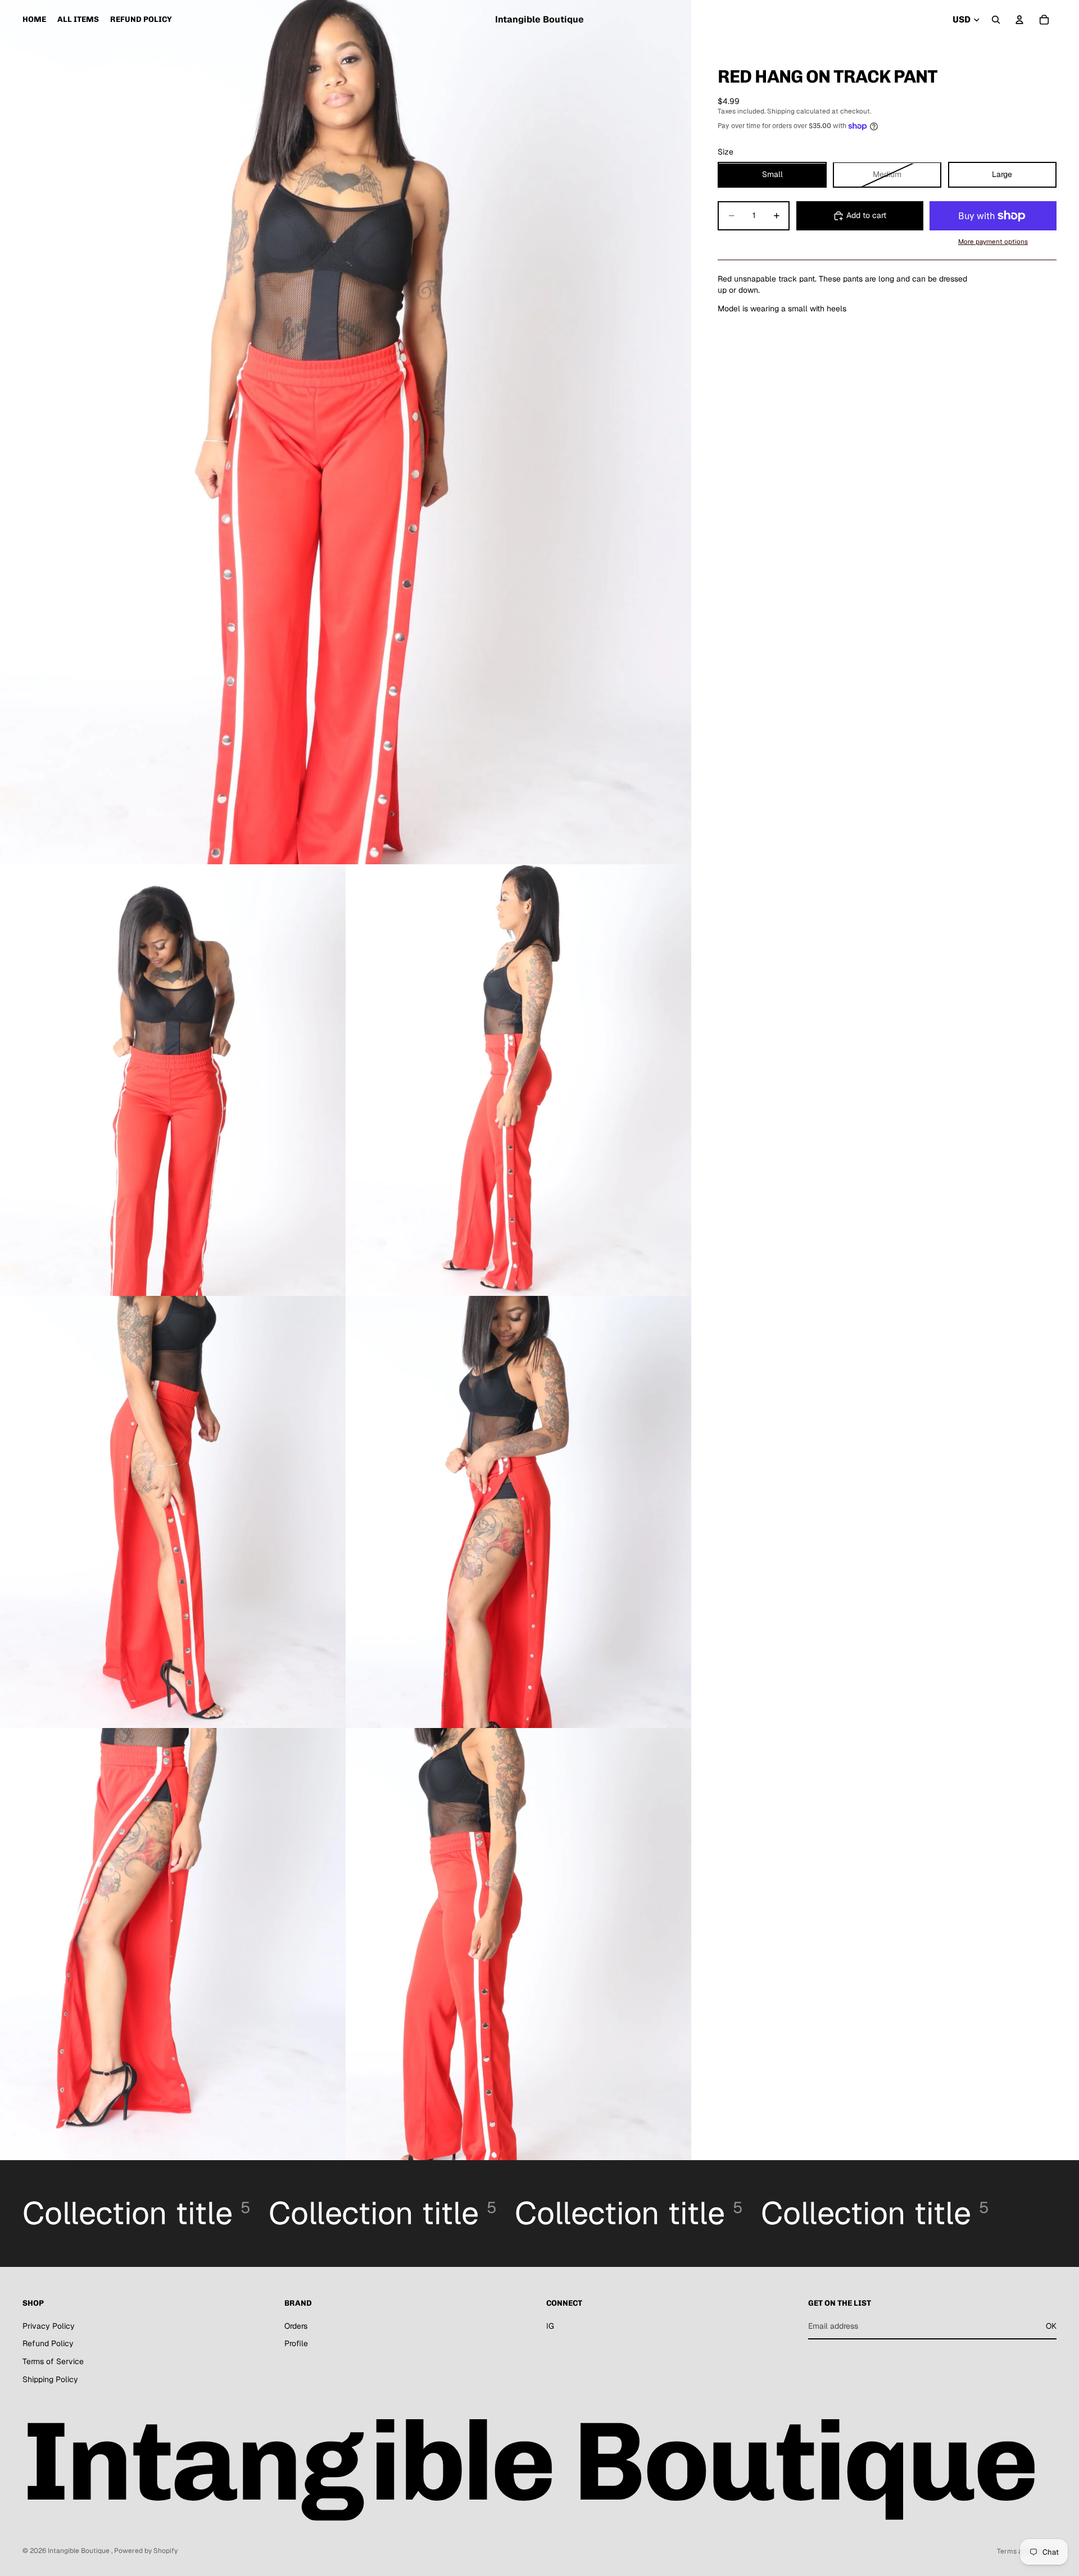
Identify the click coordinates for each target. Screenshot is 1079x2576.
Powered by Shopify (146, 2551)
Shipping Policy (50, 2379)
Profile (296, 2343)
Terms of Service (53, 2361)
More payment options (993, 241)
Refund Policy (48, 2343)
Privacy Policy (49, 2326)
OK (1051, 2326)
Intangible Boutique (80, 2551)
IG (550, 2326)
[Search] (996, 20)
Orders (296, 2326)
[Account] (1019, 20)
